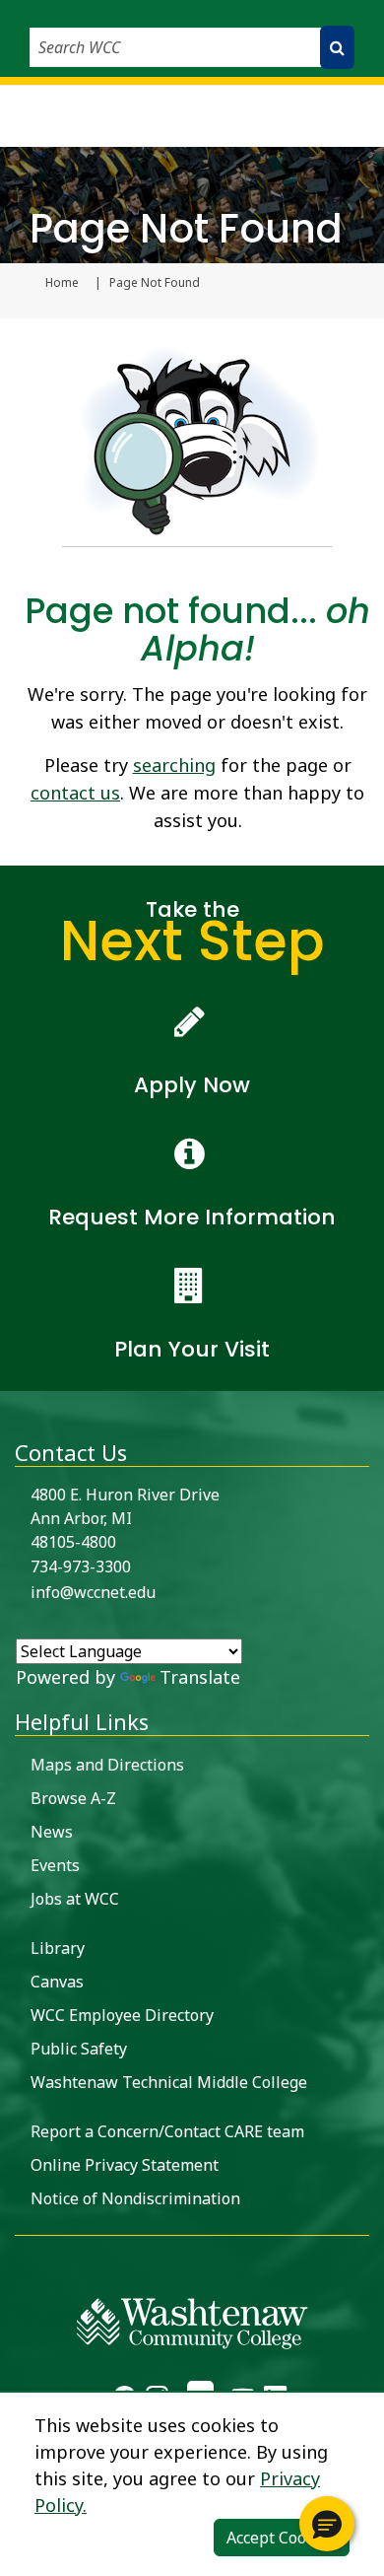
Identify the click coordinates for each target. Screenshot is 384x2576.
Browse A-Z (73, 1798)
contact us (75, 793)
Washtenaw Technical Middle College (169, 2082)
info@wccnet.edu (93, 1592)
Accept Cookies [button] (282, 2538)
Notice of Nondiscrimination (135, 2198)
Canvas (57, 1982)
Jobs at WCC (75, 1899)
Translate (200, 1677)
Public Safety (79, 2049)
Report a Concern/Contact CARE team (167, 2131)
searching (174, 765)
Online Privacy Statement (125, 2165)
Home (62, 283)
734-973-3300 (81, 1566)
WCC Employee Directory (122, 2015)
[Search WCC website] (337, 47)
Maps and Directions (107, 1765)
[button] (327, 2524)
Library (58, 1948)
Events (55, 1865)
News (52, 1832)
